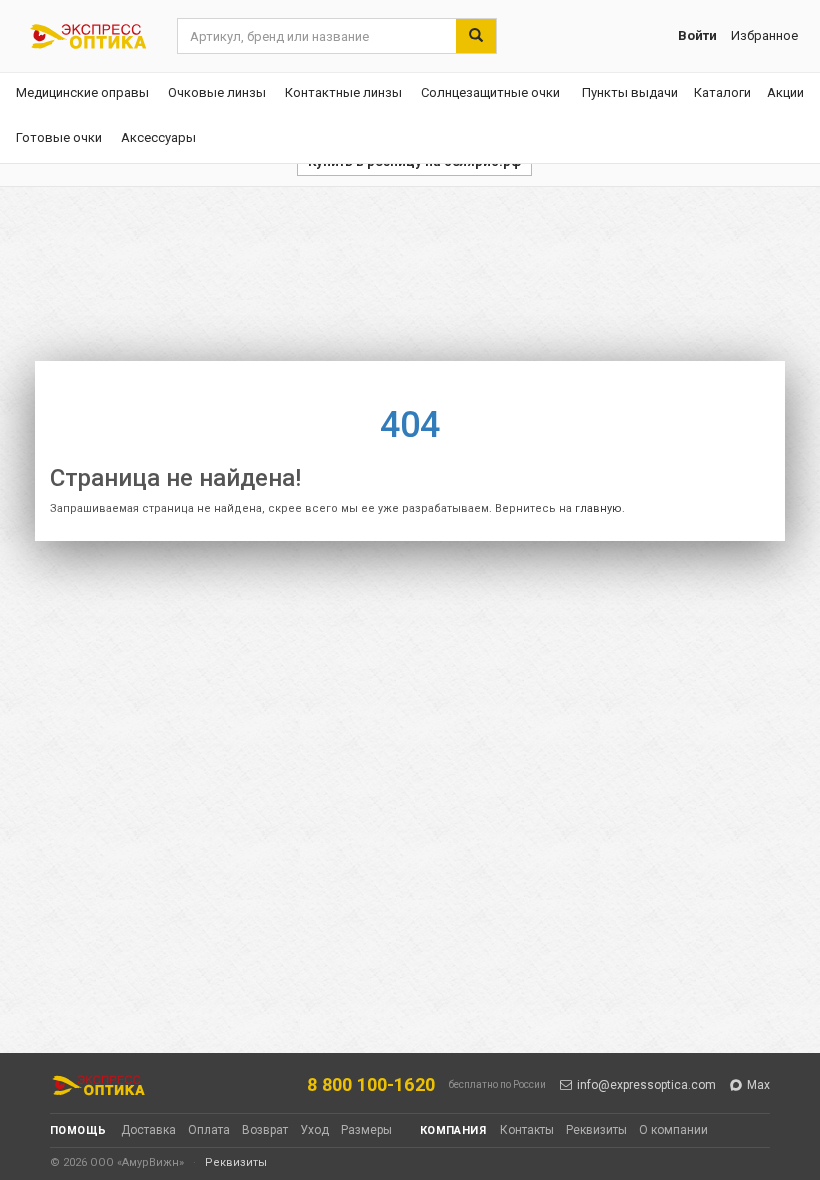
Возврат (265, 1130)
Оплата (209, 1130)
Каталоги (722, 92)
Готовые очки (59, 137)
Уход (314, 1130)
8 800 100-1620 (371, 1084)
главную (598, 508)
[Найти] (476, 36)
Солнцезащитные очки (490, 92)
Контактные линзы (343, 92)
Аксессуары (158, 137)
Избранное (764, 35)
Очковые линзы (217, 92)
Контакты (527, 1130)
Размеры (366, 1130)
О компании (673, 1130)
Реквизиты (596, 1130)
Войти (697, 35)
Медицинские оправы (82, 92)
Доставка (148, 1130)
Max (758, 1085)
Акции (785, 92)
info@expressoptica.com (646, 1085)
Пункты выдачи (630, 92)
